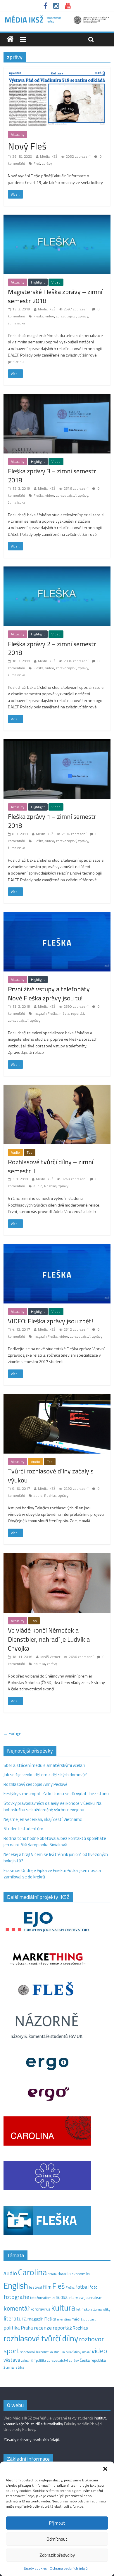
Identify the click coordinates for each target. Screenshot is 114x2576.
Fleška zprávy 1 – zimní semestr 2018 (52, 821)
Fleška (39, 316)
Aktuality (18, 134)
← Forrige (12, 1733)
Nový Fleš (27, 146)
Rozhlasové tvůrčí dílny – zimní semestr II (51, 1166)
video (50, 316)
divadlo (64, 2274)
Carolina (32, 2272)
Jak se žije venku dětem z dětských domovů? (45, 1775)
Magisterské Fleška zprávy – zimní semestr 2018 (55, 296)
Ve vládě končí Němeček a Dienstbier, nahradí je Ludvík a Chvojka (49, 1639)
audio (38, 1186)
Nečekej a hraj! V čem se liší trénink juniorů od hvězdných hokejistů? (56, 1858)
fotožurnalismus (43, 2298)
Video (56, 282)
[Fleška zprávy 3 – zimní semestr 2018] (57, 397)
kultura (63, 2308)
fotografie (16, 2297)
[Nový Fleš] (57, 70)
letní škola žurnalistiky (93, 2309)
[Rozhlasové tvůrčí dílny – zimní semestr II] (57, 1088)
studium (59, 2352)
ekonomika (81, 2274)
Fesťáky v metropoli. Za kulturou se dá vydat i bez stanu (56, 1794)
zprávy (47, 163)
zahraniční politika (33, 2361)
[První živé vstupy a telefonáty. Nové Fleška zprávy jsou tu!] (57, 915)
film (47, 2287)
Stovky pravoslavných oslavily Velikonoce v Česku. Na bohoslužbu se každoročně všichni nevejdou (52, 1807)
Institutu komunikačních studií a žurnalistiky (56, 2421)
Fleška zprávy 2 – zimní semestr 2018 (52, 648)
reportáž (77, 1013)
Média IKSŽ (49, 156)
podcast (89, 2319)
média (64, 1013)
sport (11, 2351)
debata (52, 2274)
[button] (105, 2469)
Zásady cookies (35, 2568)
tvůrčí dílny (74, 2352)
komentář (17, 2308)
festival (36, 2287)
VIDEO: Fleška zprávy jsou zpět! (51, 1321)
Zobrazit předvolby (57, 2555)
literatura (15, 2318)
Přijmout (57, 2523)
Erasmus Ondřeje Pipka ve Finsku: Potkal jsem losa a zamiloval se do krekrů (52, 1874)
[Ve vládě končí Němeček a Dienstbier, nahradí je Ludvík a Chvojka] (57, 1556)
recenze (43, 2328)
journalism (93, 2297)
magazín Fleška (46, 1013)
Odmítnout (57, 2539)
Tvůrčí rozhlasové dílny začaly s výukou (51, 1476)
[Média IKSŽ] (57, 17)
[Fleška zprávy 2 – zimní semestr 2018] (57, 570)
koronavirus (40, 2309)
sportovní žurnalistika (37, 2352)
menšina (64, 2319)
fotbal (82, 2287)
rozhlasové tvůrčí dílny (41, 2338)
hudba (62, 2297)
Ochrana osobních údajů (69, 2568)
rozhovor (91, 2339)
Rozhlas (50, 1186)
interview (76, 2297)
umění (86, 2352)
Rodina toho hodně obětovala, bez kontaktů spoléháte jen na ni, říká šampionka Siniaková (55, 1842)
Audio (15, 1152)
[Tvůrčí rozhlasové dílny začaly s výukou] (57, 1397)
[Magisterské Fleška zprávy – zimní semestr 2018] (57, 218)
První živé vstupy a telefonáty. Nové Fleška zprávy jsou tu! (49, 994)
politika (39, 1664)
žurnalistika (17, 323)
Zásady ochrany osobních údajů (31, 2439)
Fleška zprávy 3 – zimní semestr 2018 (52, 476)
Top (30, 1152)
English (16, 2286)
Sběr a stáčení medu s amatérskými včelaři (44, 1765)
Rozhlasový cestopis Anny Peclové (36, 1784)
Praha (27, 2328)
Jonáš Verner (50, 1657)
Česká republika (93, 2360)
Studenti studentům (23, 1829)
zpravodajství (66, 316)
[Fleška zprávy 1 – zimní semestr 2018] (57, 743)
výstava (12, 2360)
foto (94, 2287)
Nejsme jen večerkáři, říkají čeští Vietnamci (43, 1819)
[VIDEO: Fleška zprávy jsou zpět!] (57, 1247)
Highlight (38, 282)
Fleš (37, 163)
